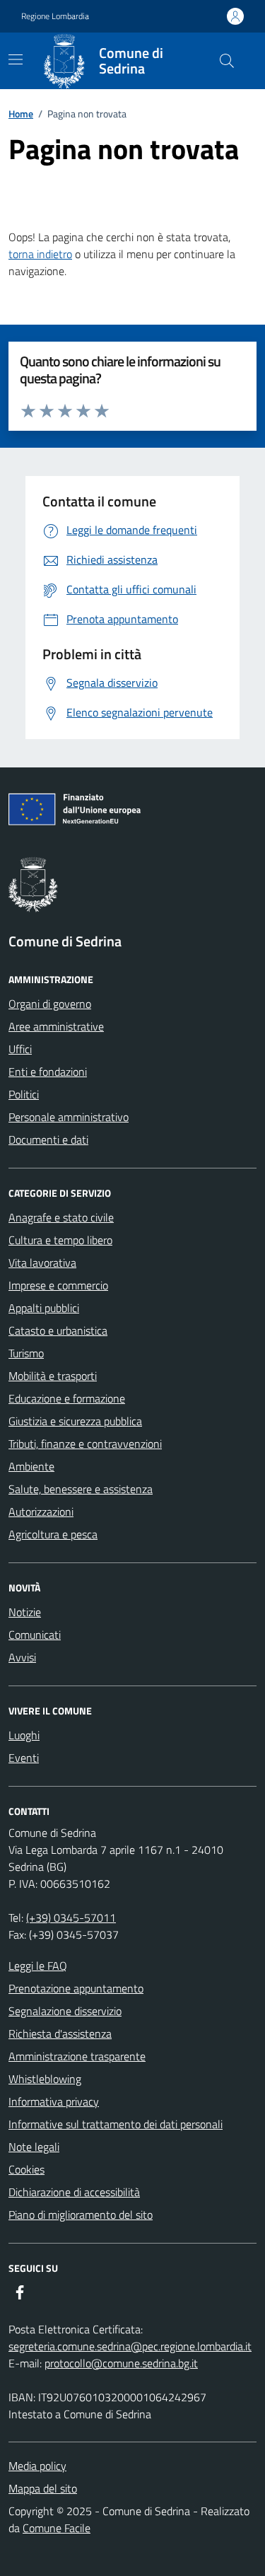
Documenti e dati (48, 1139)
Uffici (20, 1049)
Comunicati (35, 1635)
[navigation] (16, 59)
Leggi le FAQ (38, 1966)
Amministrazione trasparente (77, 2056)
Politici (24, 1094)
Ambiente (31, 1466)
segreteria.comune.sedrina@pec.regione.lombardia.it (130, 2346)
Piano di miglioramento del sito (81, 2215)
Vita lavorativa (42, 1263)
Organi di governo (50, 1004)
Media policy (37, 2466)
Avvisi (22, 1657)
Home (21, 114)
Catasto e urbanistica (58, 1330)
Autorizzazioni (41, 1512)
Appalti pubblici (44, 1308)
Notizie (25, 1612)
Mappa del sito (43, 2488)
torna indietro (40, 254)
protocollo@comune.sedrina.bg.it (121, 2363)
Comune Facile (57, 2528)
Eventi (24, 1758)
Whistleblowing (45, 2079)
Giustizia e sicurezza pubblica (75, 1421)
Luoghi (24, 1735)
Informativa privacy (54, 2101)
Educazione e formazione (67, 1398)
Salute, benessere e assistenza (81, 1489)
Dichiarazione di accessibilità (74, 2192)
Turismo (26, 1353)
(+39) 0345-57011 (71, 1918)
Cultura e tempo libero (60, 1240)
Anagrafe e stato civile (61, 1217)
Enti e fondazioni (48, 1072)
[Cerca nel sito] (227, 61)
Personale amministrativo (69, 1117)
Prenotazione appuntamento (76, 1988)
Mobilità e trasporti (53, 1376)
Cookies (26, 2169)
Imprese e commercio (58, 1285)
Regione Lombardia (55, 16)
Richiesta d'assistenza (60, 2033)
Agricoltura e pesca (53, 1534)
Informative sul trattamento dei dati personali (116, 2124)
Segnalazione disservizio (65, 2011)
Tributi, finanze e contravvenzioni (85, 1444)
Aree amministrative (56, 1026)
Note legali (34, 2147)
